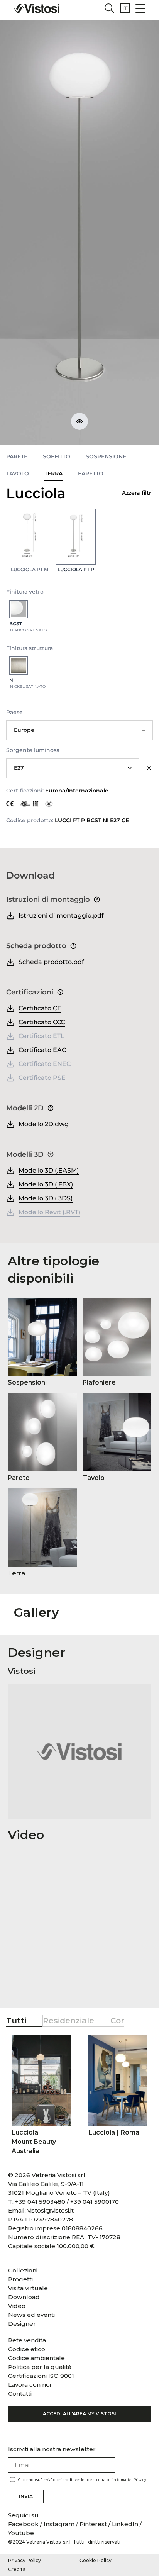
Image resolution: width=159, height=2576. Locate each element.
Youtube (21, 2533)
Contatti (20, 2394)
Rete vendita (27, 2340)
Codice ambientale (36, 2358)
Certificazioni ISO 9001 (41, 2376)
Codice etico (27, 2349)
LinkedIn (125, 2524)
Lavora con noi (30, 2385)
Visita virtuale (28, 2288)
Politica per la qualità (40, 2367)
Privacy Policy (25, 2560)
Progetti (20, 2279)
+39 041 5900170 (95, 2202)
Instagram (59, 2524)
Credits (17, 2569)
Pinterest (93, 2524)
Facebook (24, 2524)
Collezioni (23, 2270)
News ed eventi (31, 2315)
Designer (22, 2324)
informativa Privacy (129, 2480)
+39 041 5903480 (40, 2202)
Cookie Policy (96, 2560)
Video (17, 2306)
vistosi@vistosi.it (51, 2210)
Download (24, 2297)
